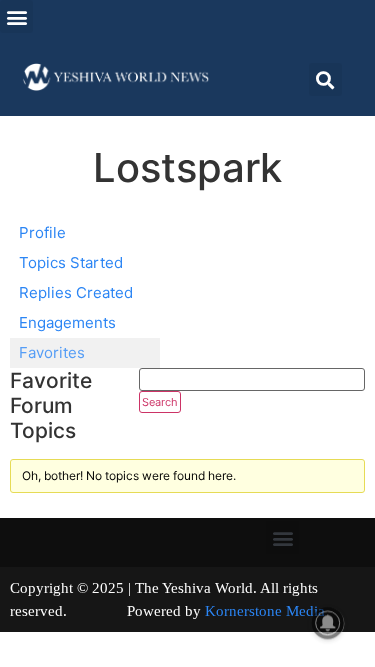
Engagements (67, 322)
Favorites (52, 352)
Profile (42, 232)
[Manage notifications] (328, 623)
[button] (16, 16)
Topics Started (71, 262)
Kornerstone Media (265, 611)
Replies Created (76, 292)
